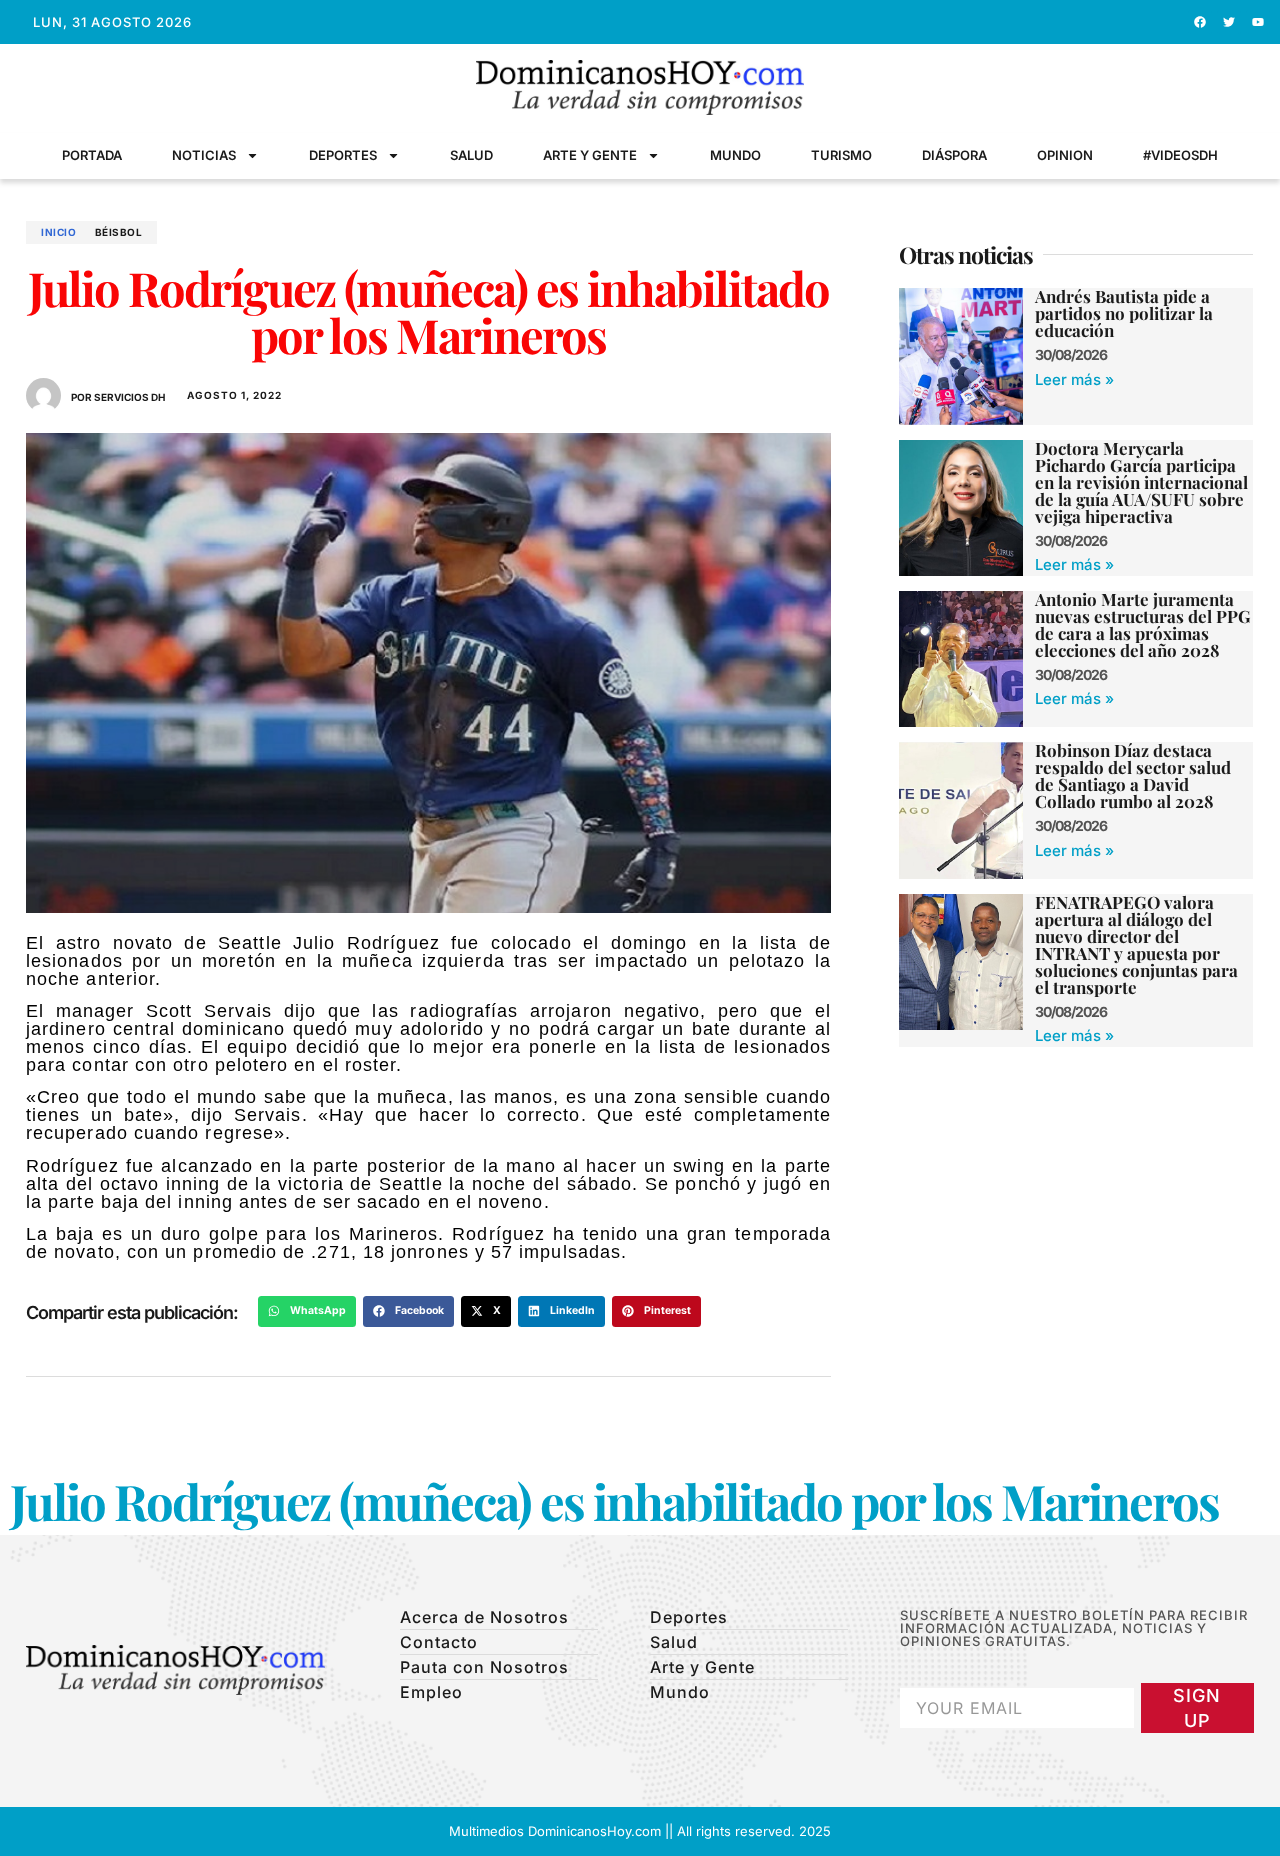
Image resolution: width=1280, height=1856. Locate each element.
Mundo (735, 155)
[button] (307, 1312)
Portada (92, 155)
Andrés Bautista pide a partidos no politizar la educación (1124, 313)
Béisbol (119, 232)
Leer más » (1074, 379)
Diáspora (954, 155)
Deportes (343, 155)
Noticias (204, 155)
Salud (471, 155)
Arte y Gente (590, 155)
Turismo (841, 155)
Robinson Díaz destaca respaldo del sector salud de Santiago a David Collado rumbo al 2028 (1133, 775)
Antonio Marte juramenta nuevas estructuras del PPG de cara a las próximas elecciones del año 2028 (1143, 624)
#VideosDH (1180, 155)
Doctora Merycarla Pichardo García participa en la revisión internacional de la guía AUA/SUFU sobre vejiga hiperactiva (1141, 482)
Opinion (1065, 155)
